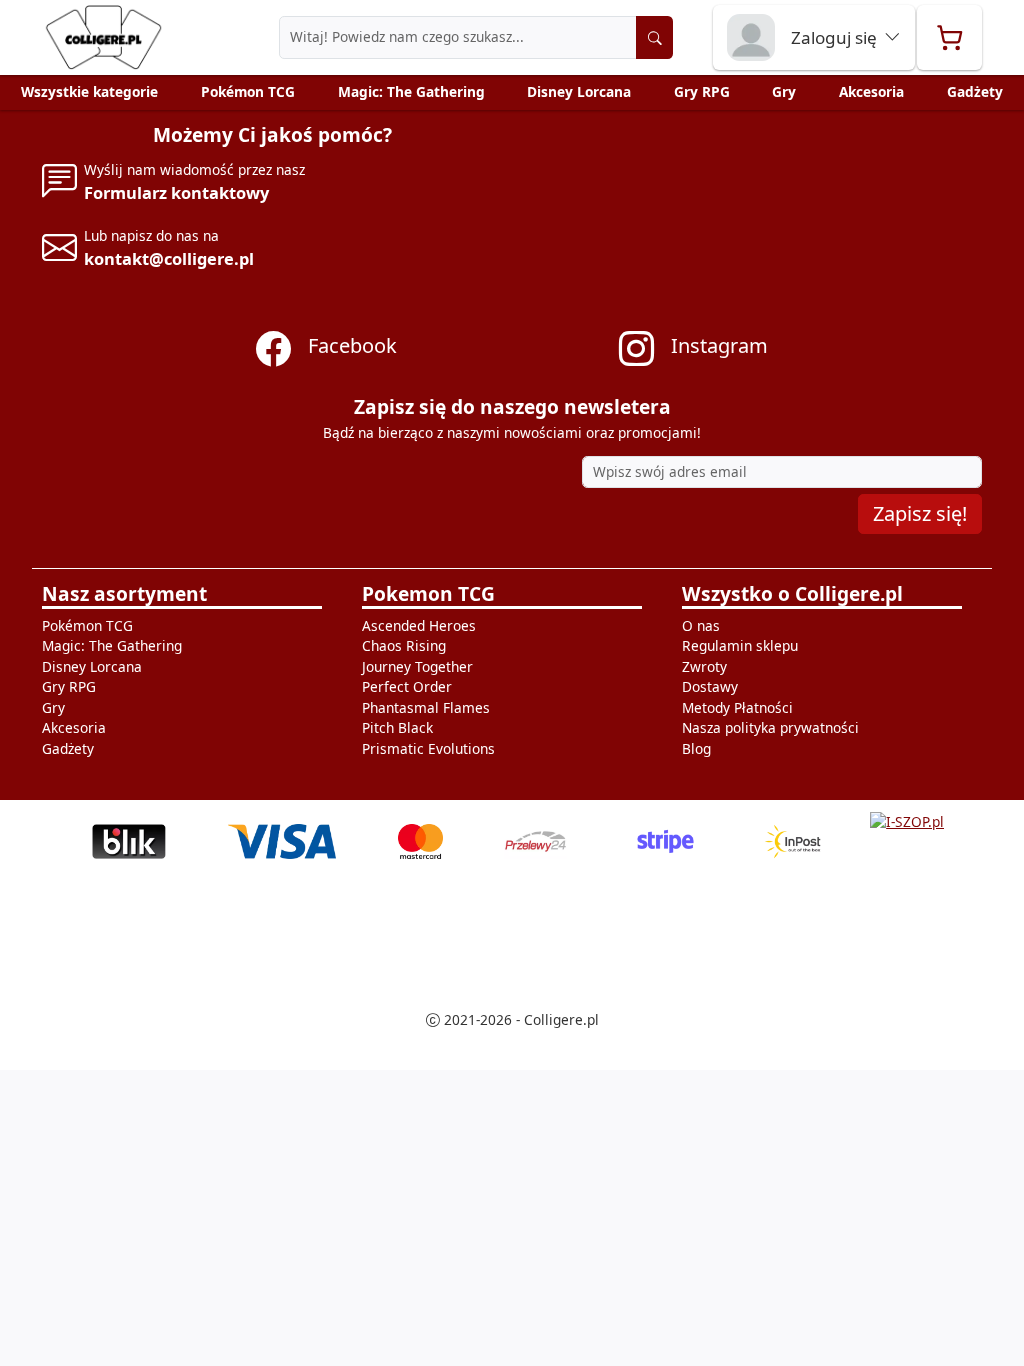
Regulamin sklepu (740, 645)
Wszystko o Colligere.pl (792, 594)
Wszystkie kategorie (89, 91)
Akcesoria (871, 91)
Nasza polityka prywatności (770, 727)
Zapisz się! (920, 513)
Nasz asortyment (124, 594)
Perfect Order (407, 686)
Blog (696, 748)
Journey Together (417, 666)
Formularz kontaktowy (176, 192)
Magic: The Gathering (411, 91)
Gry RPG (702, 91)
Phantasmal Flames (426, 707)
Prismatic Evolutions (428, 748)
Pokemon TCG (428, 594)
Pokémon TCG (248, 91)
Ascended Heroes (419, 625)
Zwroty (704, 666)
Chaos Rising (404, 645)
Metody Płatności (737, 707)
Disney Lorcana (579, 91)
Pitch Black (397, 727)
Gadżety (975, 91)
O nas (701, 625)
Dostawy (710, 686)
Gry (784, 91)
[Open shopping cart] (949, 37)
